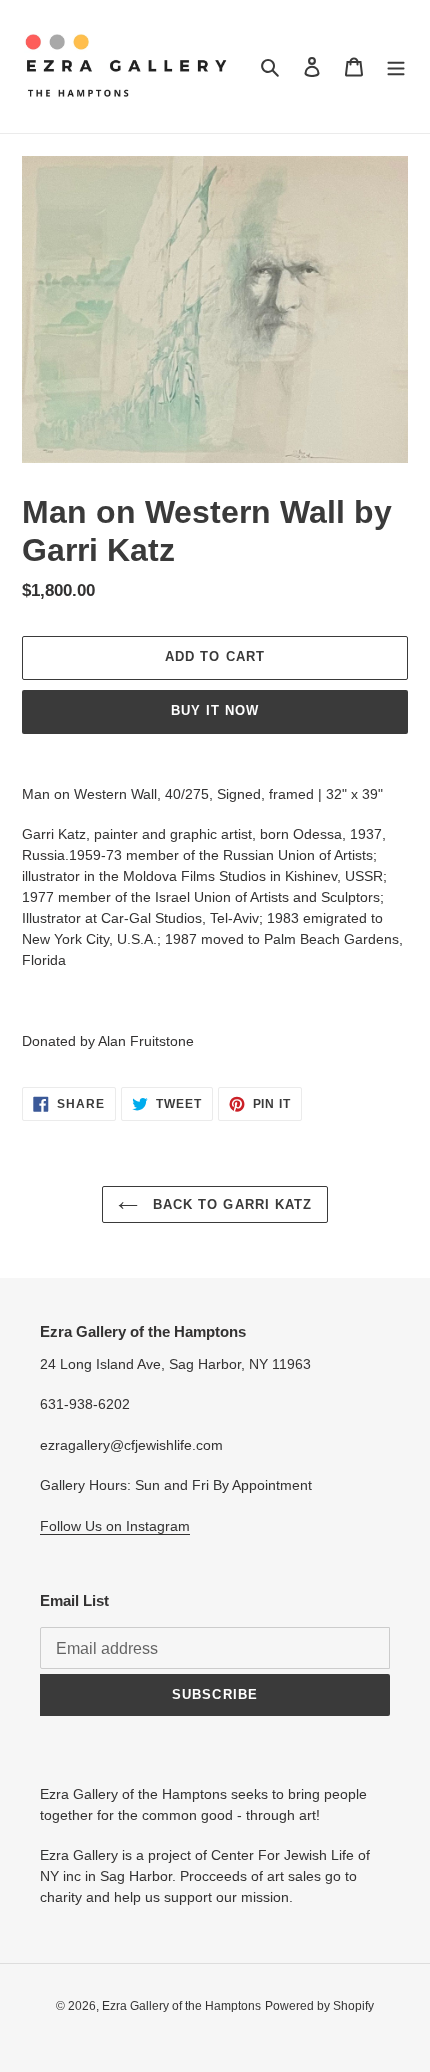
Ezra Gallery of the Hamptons (181, 2006)
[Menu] (396, 66)
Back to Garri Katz (230, 1204)
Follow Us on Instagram (115, 1526)
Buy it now (215, 710)
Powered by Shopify (319, 2006)
